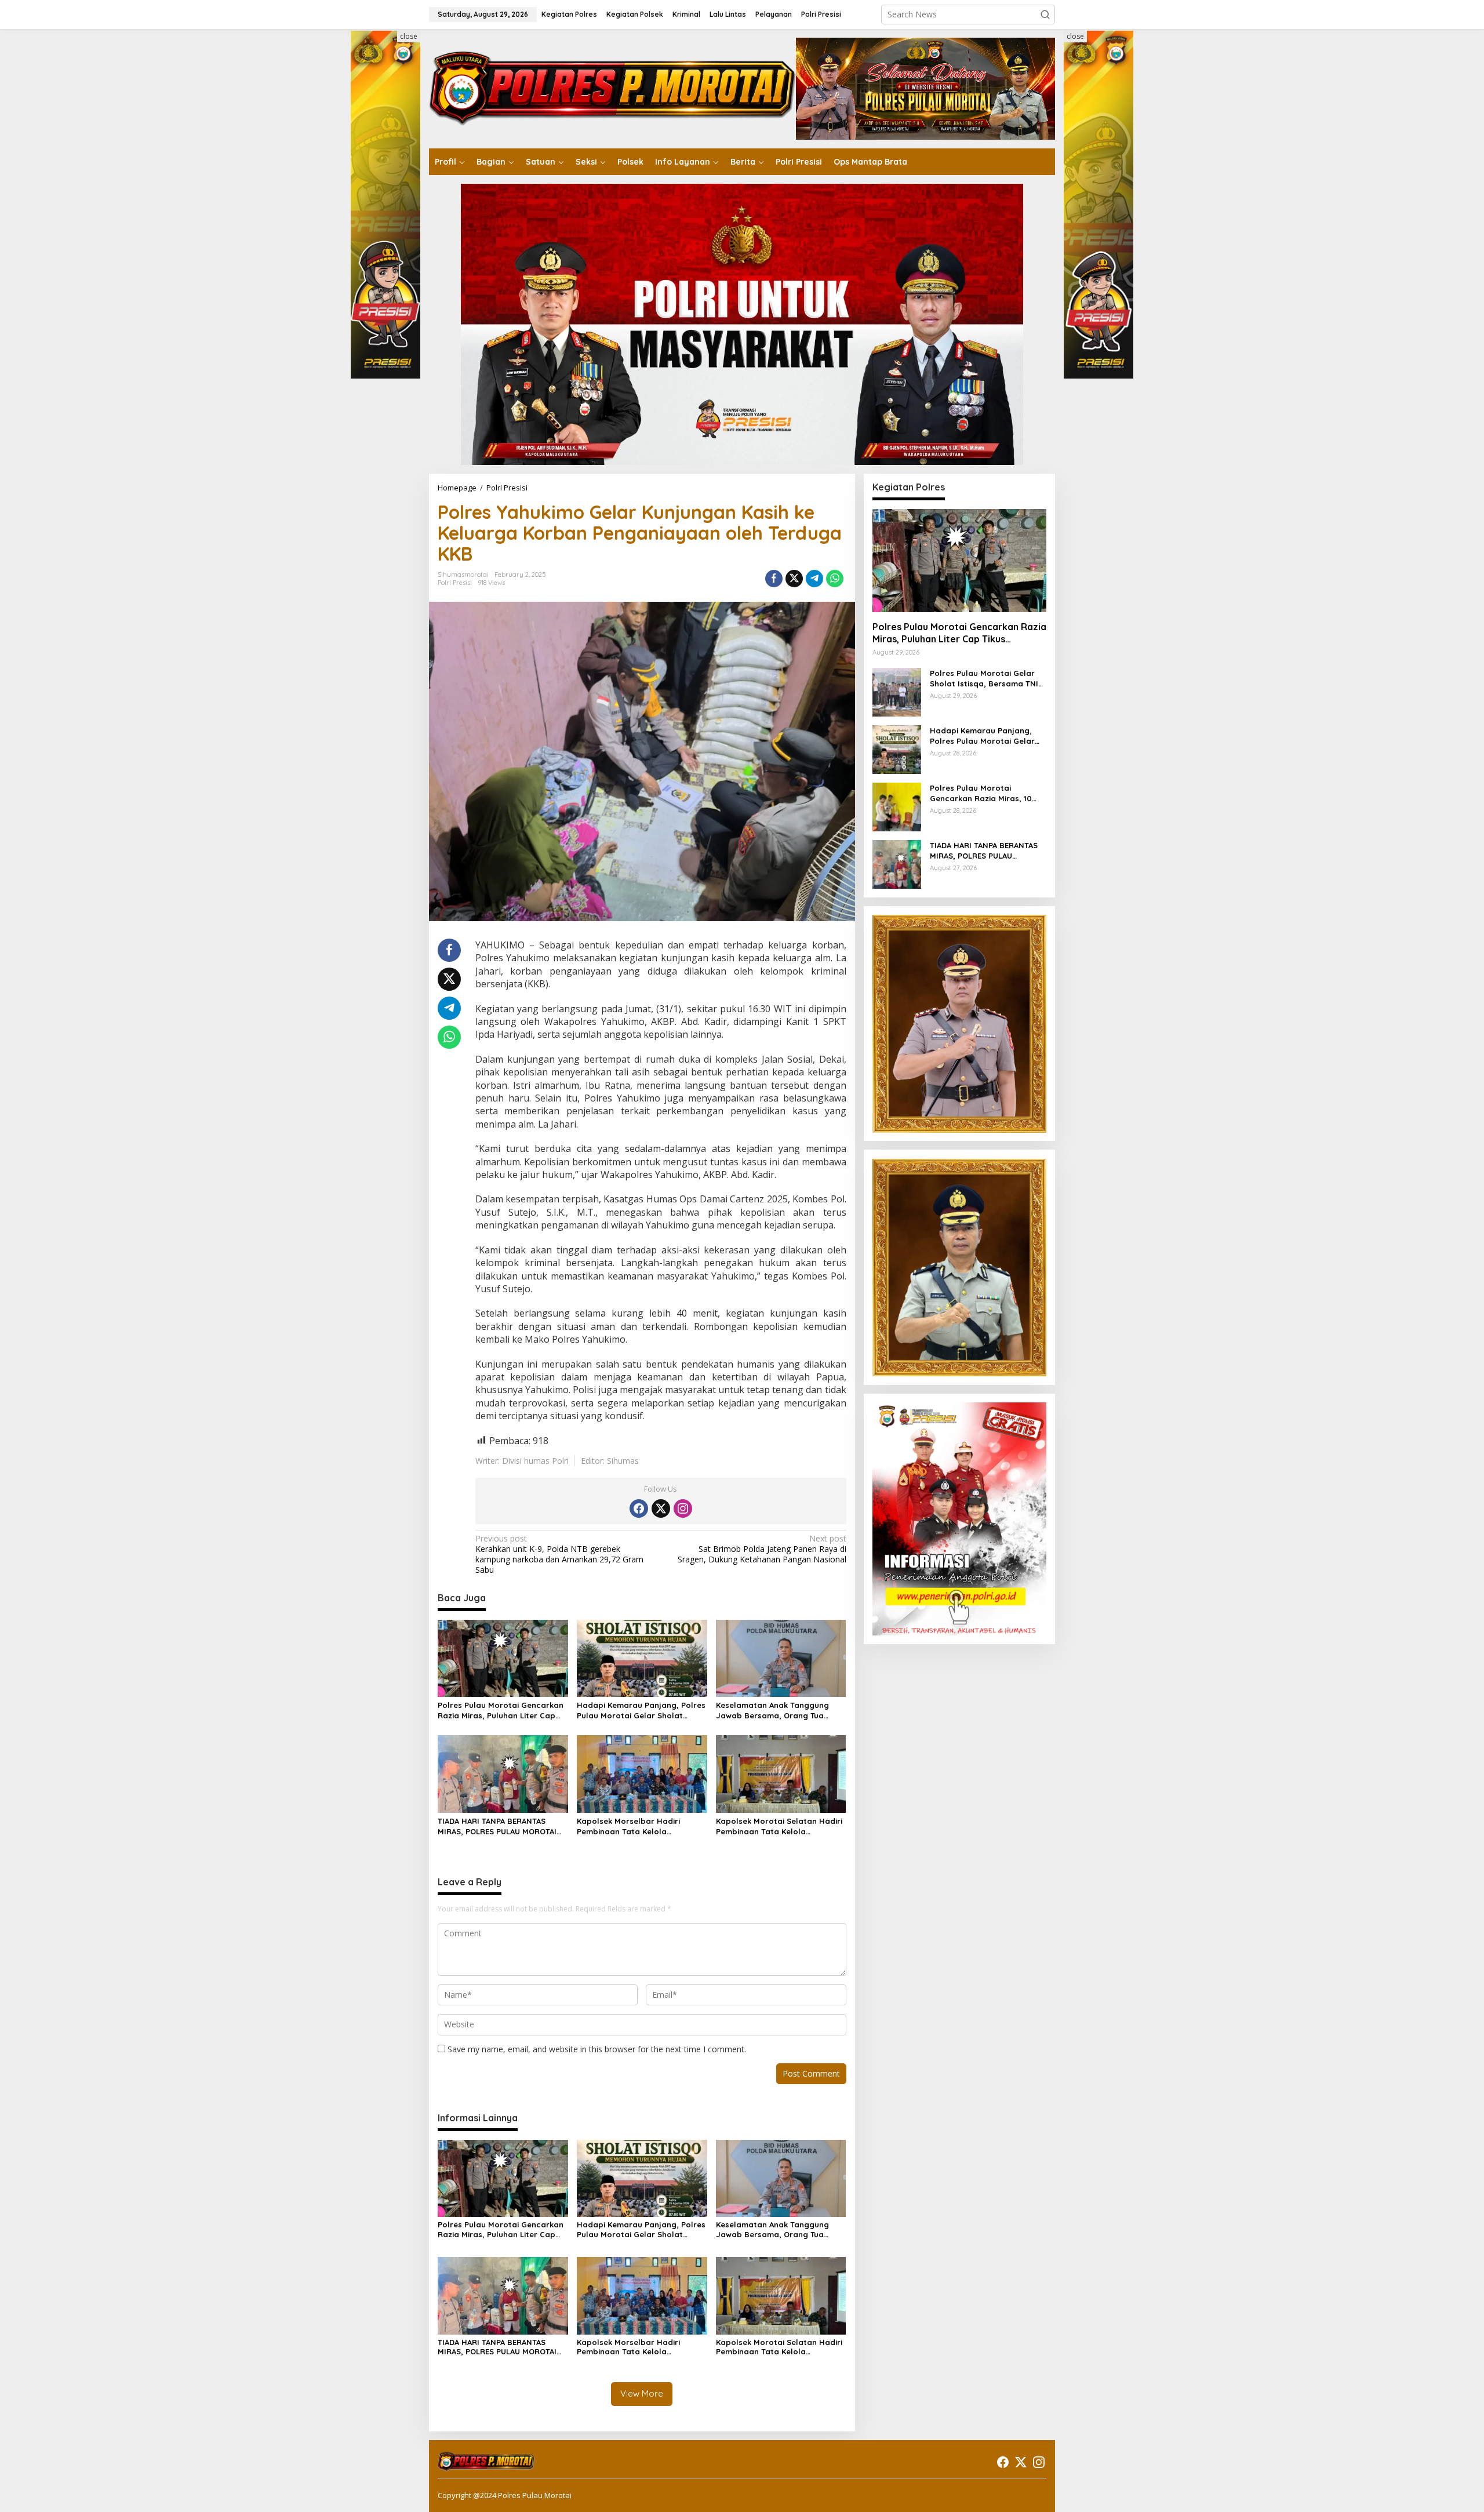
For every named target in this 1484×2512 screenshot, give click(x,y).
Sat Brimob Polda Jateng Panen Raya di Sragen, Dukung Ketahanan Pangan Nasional (762, 1549)
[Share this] (774, 579)
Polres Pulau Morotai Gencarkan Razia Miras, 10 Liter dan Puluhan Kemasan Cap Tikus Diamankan (983, 793)
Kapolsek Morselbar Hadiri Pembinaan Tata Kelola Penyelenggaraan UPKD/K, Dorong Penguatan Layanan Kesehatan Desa (632, 1826)
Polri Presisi (455, 583)
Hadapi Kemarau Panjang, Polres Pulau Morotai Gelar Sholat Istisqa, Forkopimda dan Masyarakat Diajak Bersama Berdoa (641, 1711)
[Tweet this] (794, 579)
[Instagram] (683, 1508)
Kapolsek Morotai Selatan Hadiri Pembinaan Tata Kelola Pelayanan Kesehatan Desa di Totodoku (779, 1826)
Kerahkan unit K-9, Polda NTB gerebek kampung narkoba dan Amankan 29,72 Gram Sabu (559, 1555)
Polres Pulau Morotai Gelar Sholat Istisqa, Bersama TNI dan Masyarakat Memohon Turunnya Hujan (984, 679)
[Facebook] (639, 1508)
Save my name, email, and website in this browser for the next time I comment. (597, 2049)
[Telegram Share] (814, 579)
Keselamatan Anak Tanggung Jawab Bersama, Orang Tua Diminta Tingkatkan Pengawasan (779, 1711)
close (409, 36)
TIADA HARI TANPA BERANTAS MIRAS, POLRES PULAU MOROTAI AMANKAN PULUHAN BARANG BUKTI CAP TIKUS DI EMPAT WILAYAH (497, 1826)
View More (642, 2393)
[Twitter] (661, 1508)
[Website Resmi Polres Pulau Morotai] (612, 88)
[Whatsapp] (835, 579)
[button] (1045, 14)
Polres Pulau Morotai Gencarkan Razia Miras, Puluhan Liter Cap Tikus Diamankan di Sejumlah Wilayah (501, 1711)
